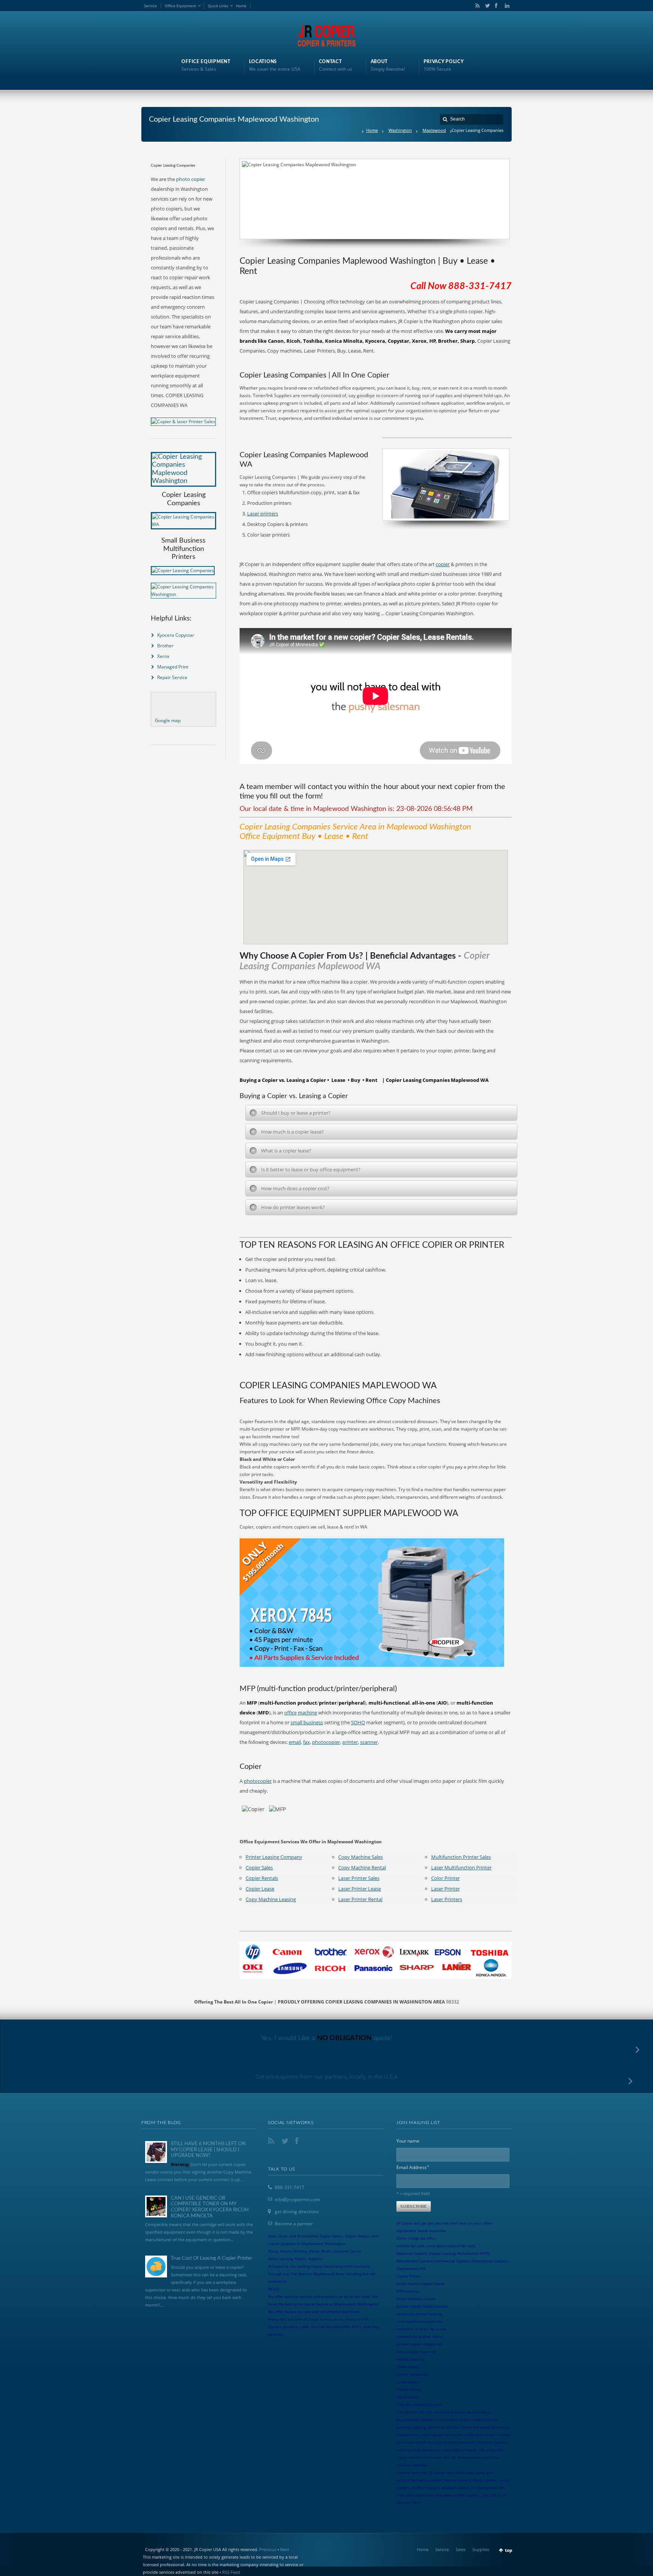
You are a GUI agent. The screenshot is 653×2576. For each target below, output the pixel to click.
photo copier (191, 179)
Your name (408, 2141)
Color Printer (446, 1878)
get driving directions (297, 2212)
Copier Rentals (262, 1878)
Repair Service (172, 677)
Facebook (496, 6)
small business (307, 1722)
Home (241, 6)
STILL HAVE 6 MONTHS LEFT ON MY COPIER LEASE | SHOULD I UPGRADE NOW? (208, 2150)
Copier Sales (259, 1867)
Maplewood (434, 130)
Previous (268, 2549)
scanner (369, 1742)
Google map (168, 720)
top (509, 2550)
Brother (165, 646)
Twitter (486, 6)
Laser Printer (446, 1889)
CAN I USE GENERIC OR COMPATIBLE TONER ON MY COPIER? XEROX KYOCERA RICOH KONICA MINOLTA (210, 2207)
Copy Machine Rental (362, 1867)
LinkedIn (505, 6)
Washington (400, 130)
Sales (461, 2549)
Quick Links (218, 6)
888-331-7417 (289, 2187)
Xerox (163, 656)
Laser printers (263, 514)
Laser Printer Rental (360, 1899)
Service (150, 6)
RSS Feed (231, 2572)
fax (306, 1742)
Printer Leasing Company (274, 1857)
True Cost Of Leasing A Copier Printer (212, 2258)
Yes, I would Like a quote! (327, 2038)
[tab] (381, 1113)
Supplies (481, 2549)
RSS (476, 6)
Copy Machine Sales (361, 1857)
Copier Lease (260, 1889)
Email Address (413, 2167)
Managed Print (173, 667)
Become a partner (294, 2224)
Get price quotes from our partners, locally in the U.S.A (327, 2076)
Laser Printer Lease (360, 1889)
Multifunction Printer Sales (461, 1857)
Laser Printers (447, 1899)
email (295, 1742)
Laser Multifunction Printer (461, 1867)
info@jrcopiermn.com (297, 2199)
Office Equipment (180, 6)
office (290, 1713)
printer (350, 1742)
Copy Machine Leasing (271, 1899)
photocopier (326, 1742)
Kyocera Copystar (176, 635)
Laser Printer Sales (359, 1878)
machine (307, 1713)
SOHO (358, 1722)
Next (285, 2549)
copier (443, 564)
